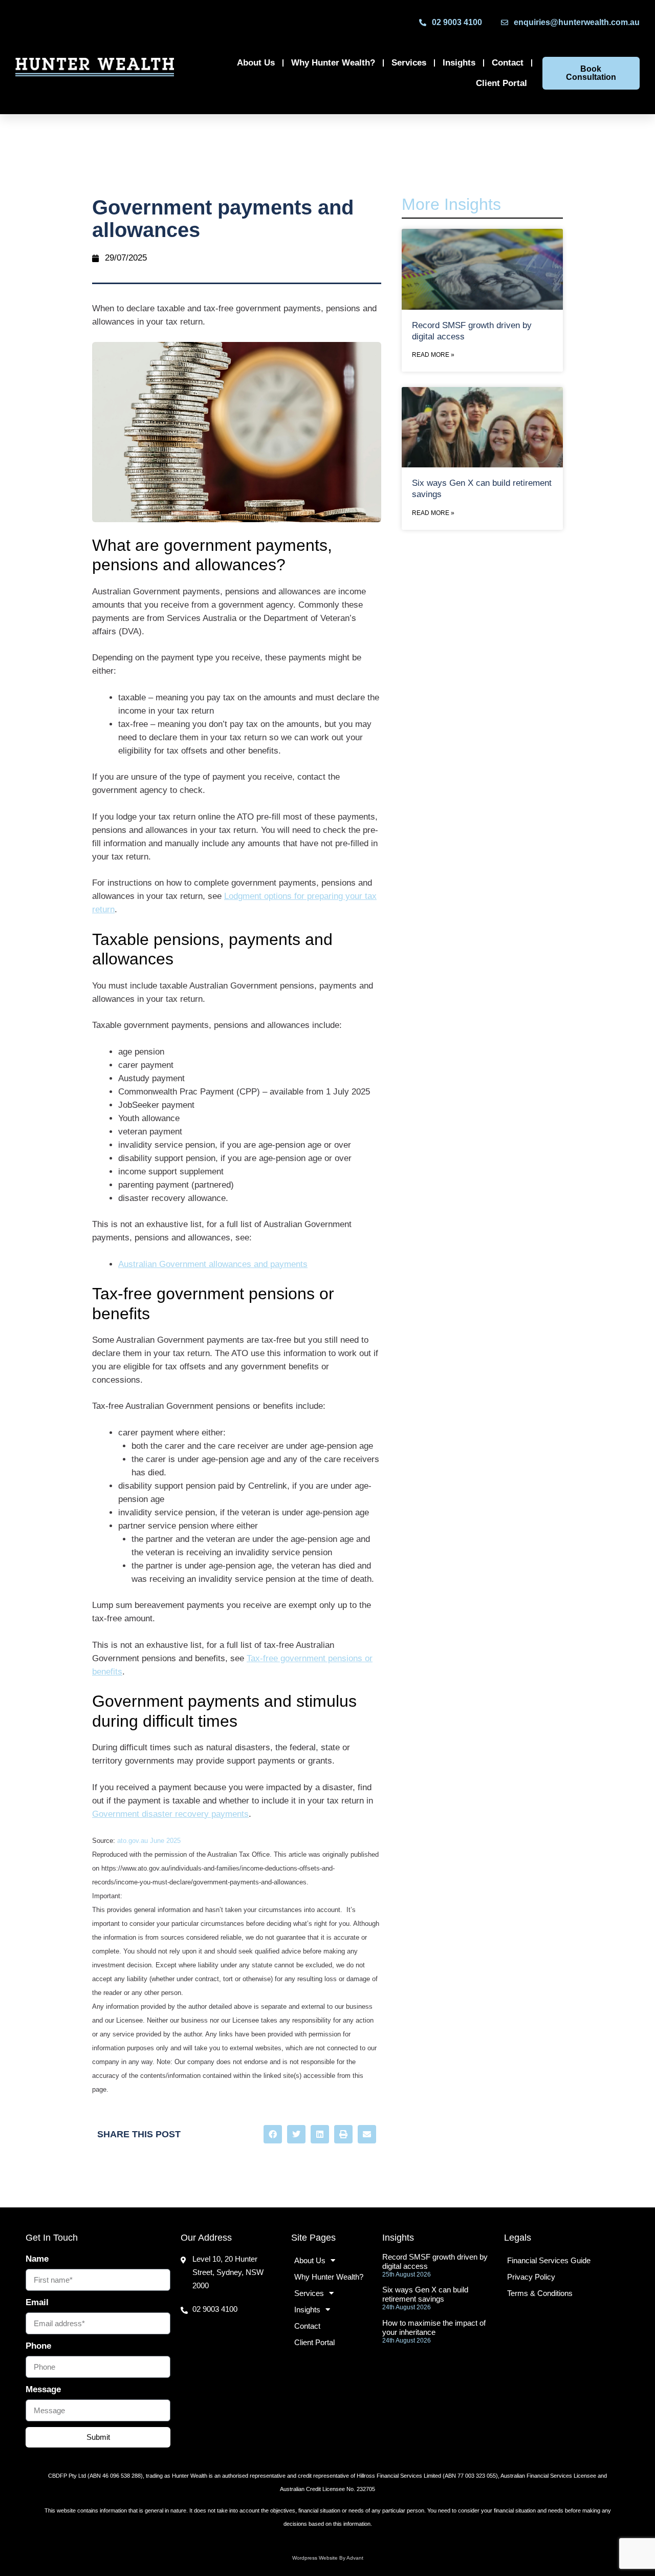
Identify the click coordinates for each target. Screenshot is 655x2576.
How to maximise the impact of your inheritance (434, 2327)
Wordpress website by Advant (328, 2558)
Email (37, 2302)
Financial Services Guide (549, 2260)
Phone (38, 2346)
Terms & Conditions (540, 2293)
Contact (508, 63)
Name (37, 2259)
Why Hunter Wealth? (333, 63)
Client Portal (501, 83)
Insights (459, 63)
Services (409, 63)
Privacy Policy (531, 2277)
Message (43, 2389)
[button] (273, 2134)
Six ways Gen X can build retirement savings (425, 2294)
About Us (256, 63)
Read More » (433, 355)
